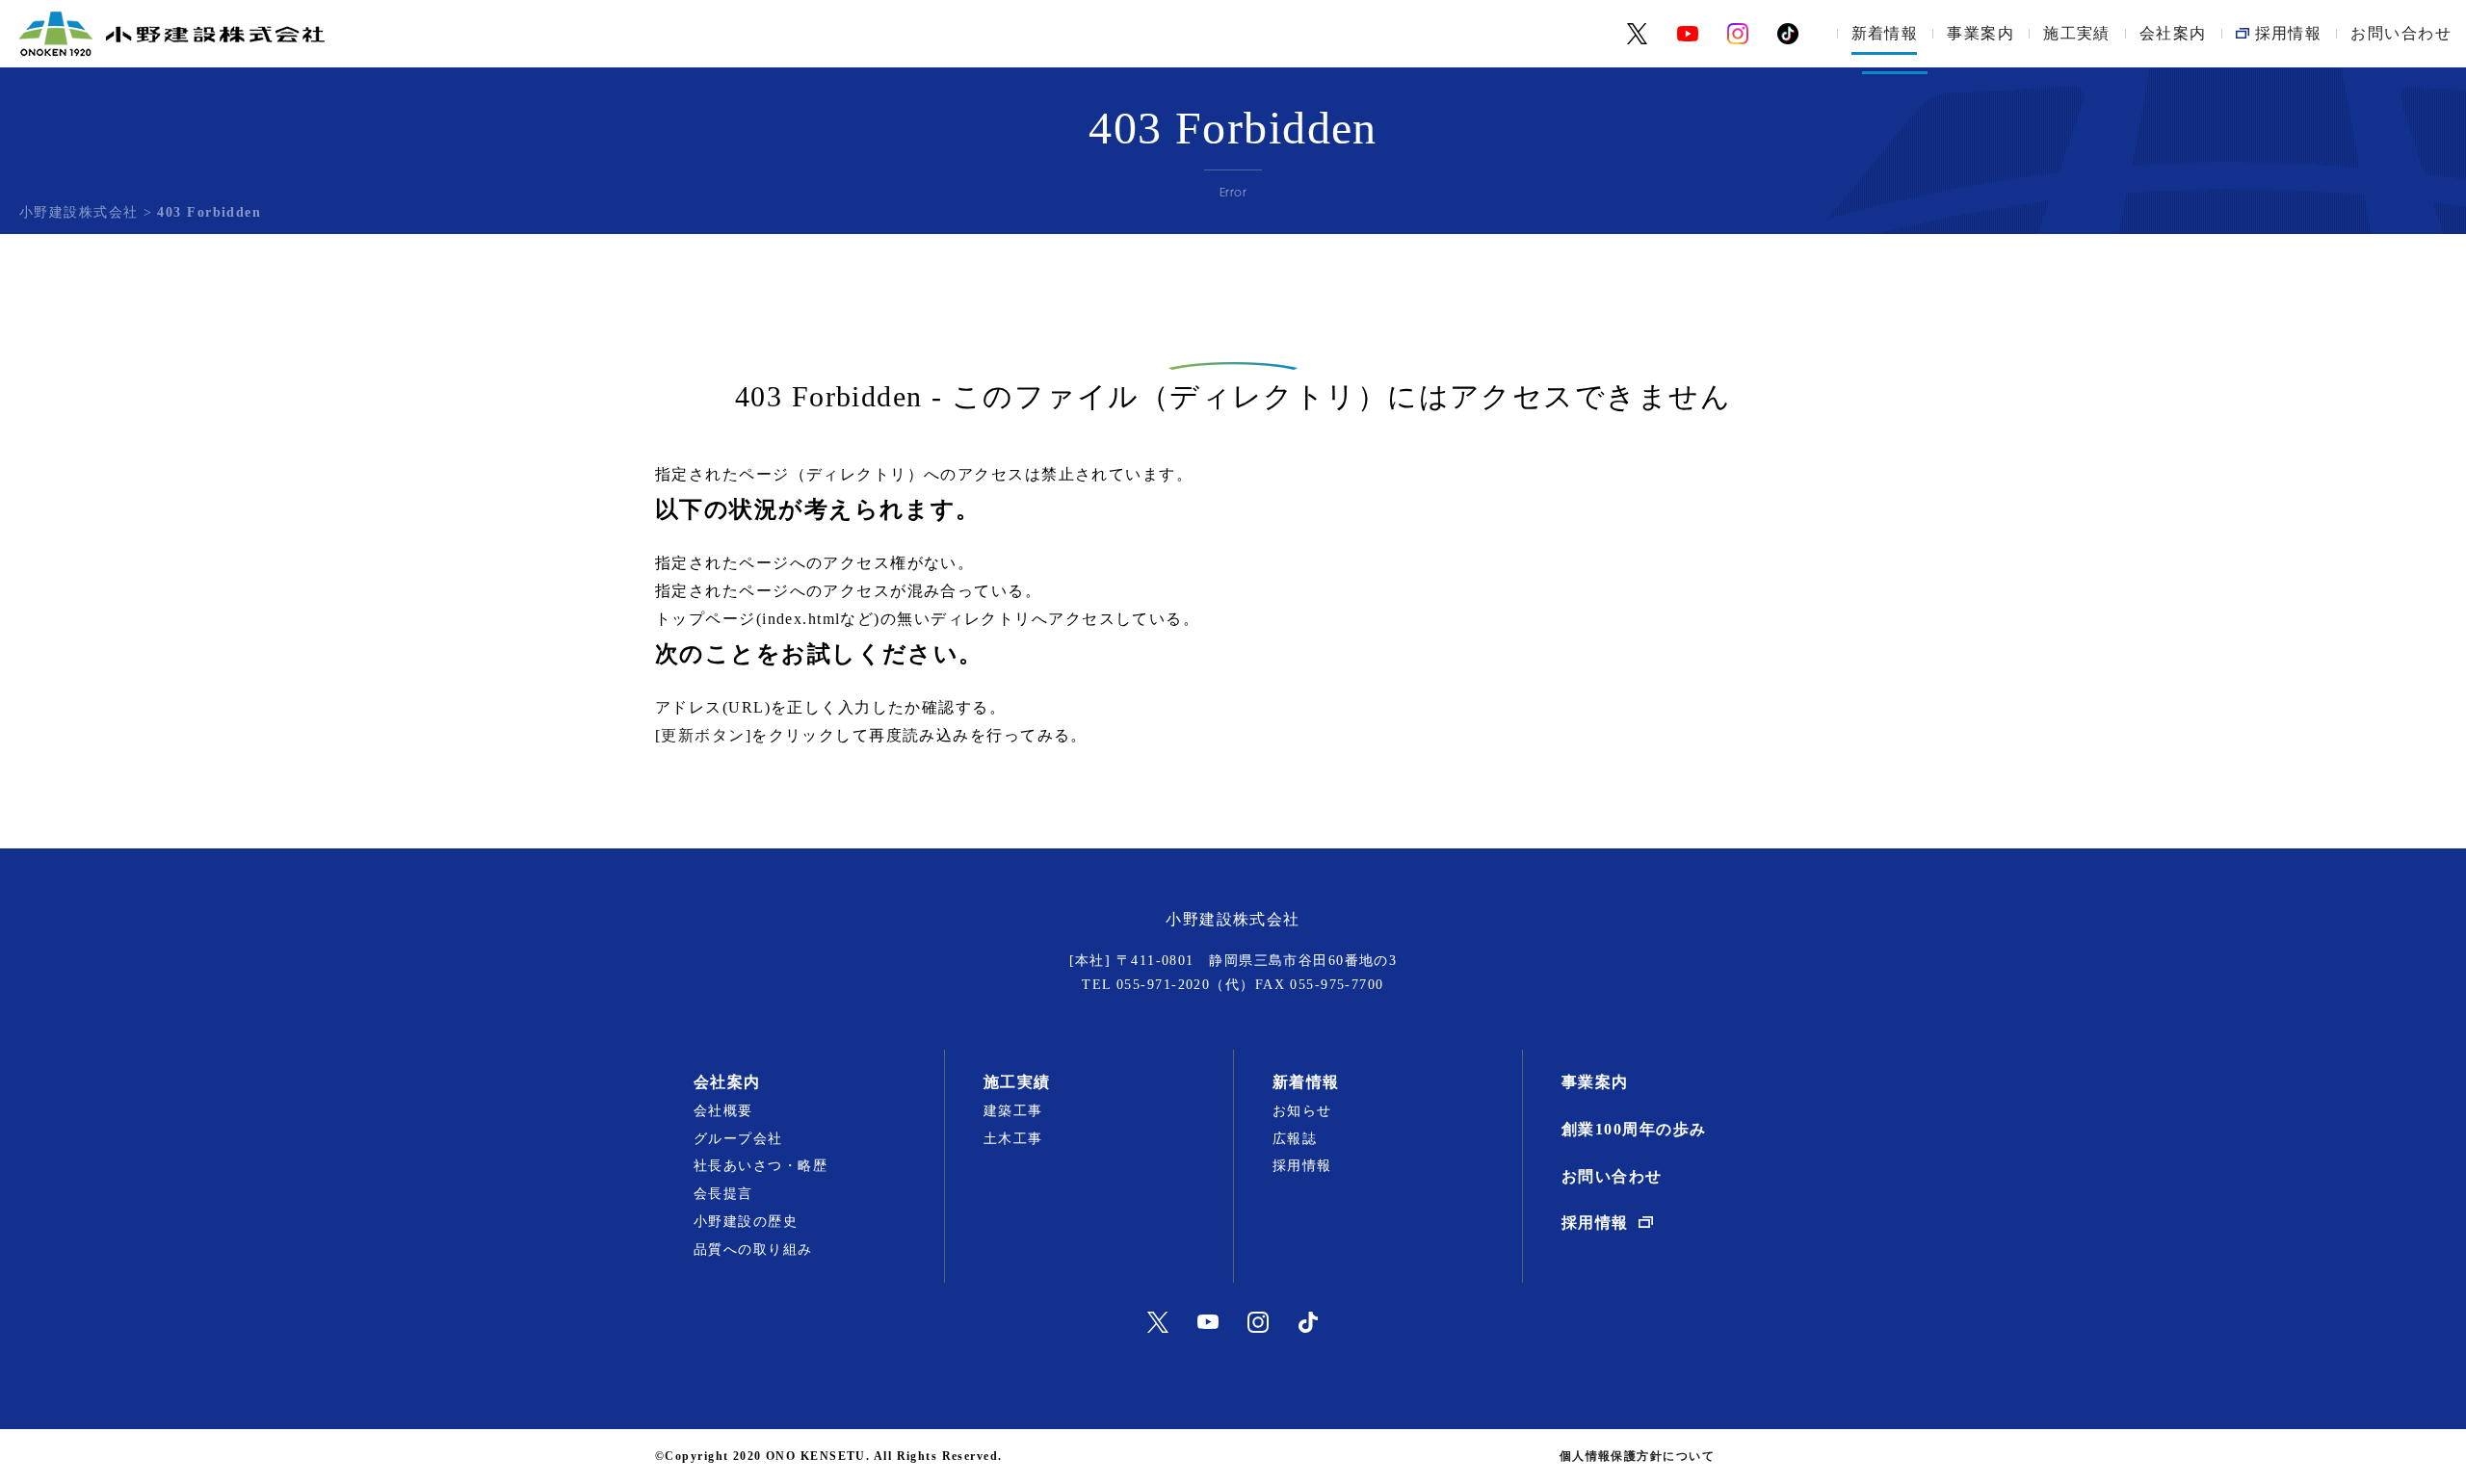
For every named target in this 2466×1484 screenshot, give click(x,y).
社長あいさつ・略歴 (761, 1166)
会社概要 (723, 1111)
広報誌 (1295, 1139)
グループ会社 (738, 1139)
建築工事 (1013, 1111)
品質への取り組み (753, 1250)
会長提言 (723, 1194)
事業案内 (1981, 33)
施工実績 (2077, 33)
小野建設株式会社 (79, 212)
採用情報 (1302, 1166)
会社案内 (2173, 33)
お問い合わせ (2401, 33)
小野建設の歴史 (746, 1222)
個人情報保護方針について (1637, 1456)
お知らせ (1302, 1111)
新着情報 (1885, 33)
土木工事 (1013, 1139)
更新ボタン (703, 735)
